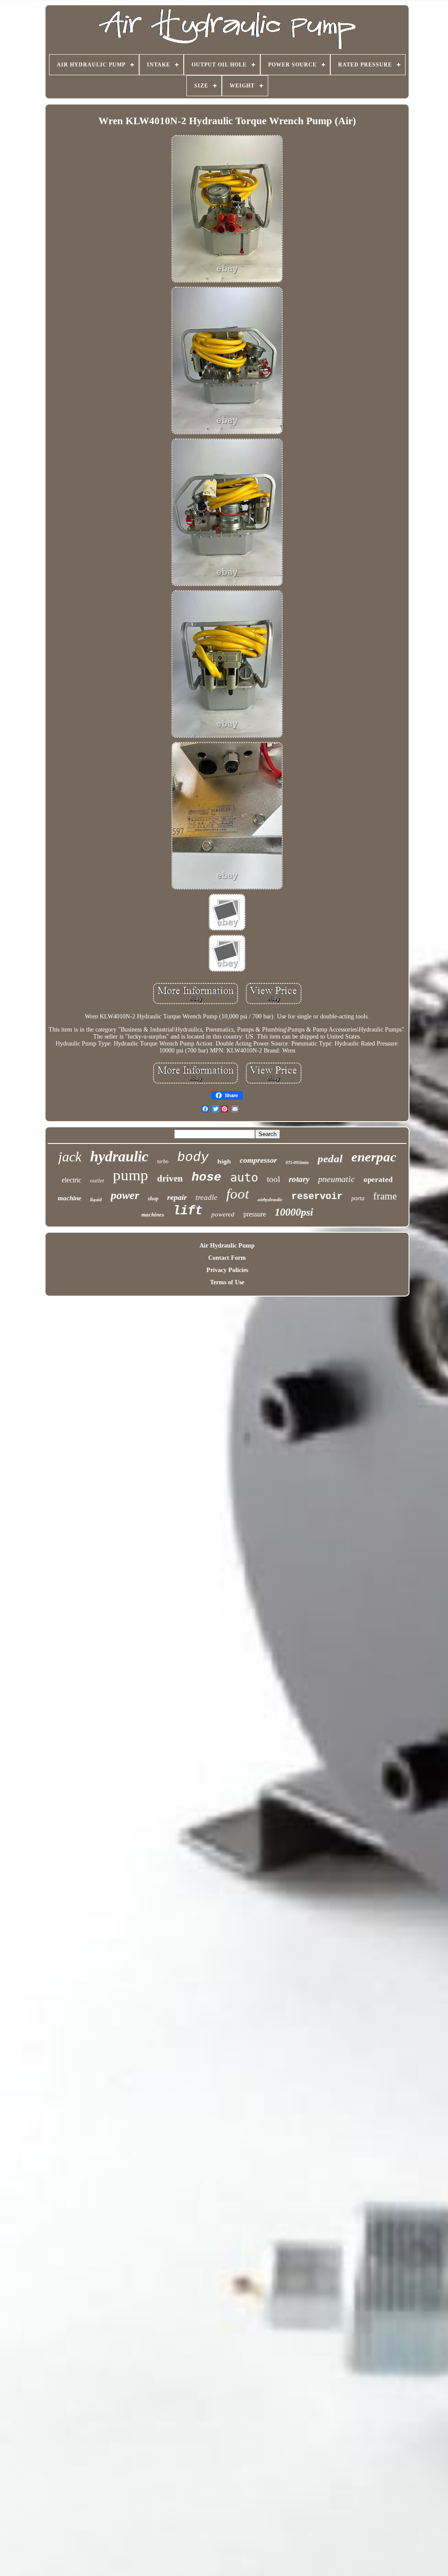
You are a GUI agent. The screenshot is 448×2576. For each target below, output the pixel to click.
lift (188, 1211)
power (125, 1195)
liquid (96, 1199)
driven (170, 1178)
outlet (97, 1180)
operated (378, 1180)
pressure (255, 1214)
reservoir (317, 1197)
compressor (258, 1160)
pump (131, 1175)
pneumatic (336, 1179)
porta (358, 1198)
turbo (163, 1161)
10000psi (294, 1212)
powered (223, 1214)
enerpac (374, 1157)
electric (72, 1180)
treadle (206, 1197)
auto (244, 1177)
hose (206, 1177)
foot (238, 1194)
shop (153, 1199)
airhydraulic (270, 1199)
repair (177, 1197)
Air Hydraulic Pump (227, 1246)
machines (153, 1215)
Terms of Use (227, 1282)
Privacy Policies (227, 1270)
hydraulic (119, 1156)
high (224, 1161)
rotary (299, 1179)
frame (385, 1196)
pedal (330, 1159)
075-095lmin (297, 1163)
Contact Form (227, 1258)
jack (70, 1157)
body (193, 1157)
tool (273, 1179)
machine (70, 1198)
